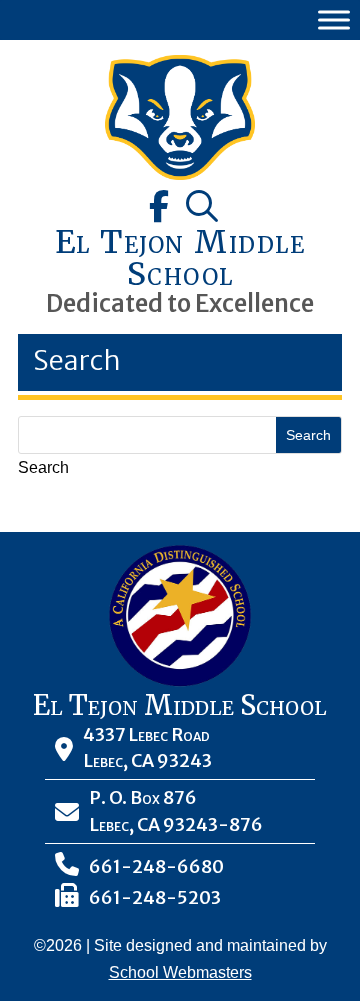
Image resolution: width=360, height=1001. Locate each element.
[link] (180, 174)
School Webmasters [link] (180, 972)
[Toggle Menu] (334, 19)
